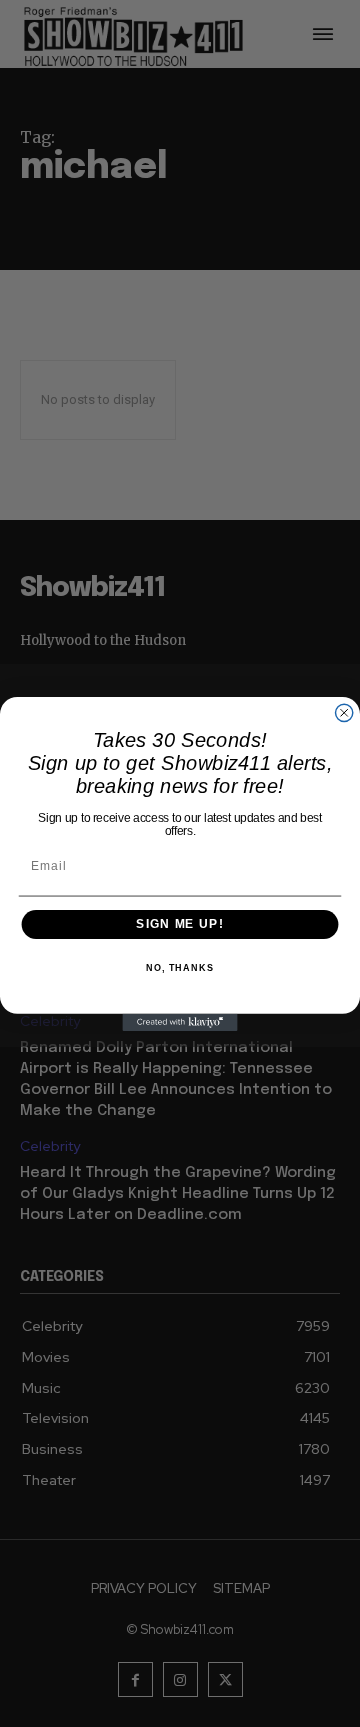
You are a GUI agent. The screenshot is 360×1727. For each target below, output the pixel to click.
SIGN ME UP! (179, 924)
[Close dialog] (344, 712)
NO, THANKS (180, 967)
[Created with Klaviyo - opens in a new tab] (179, 1021)
